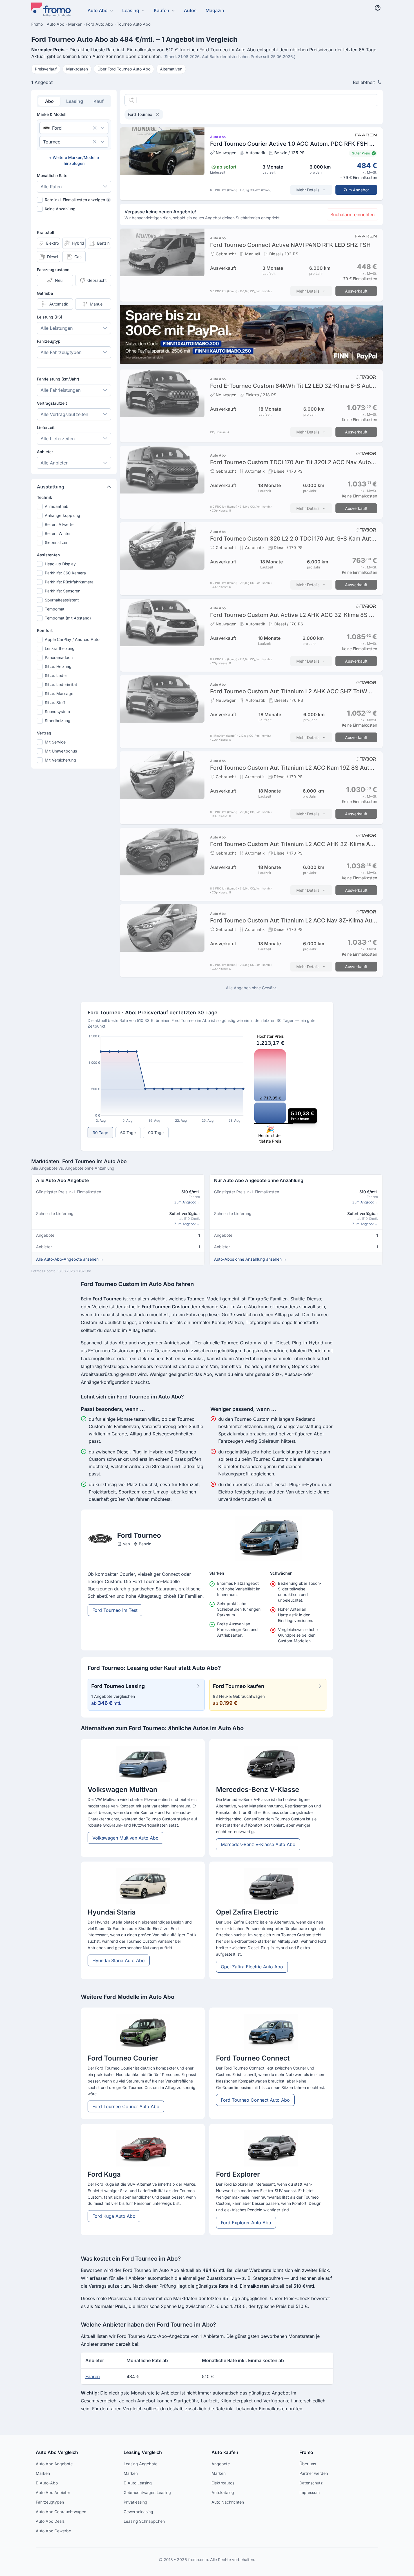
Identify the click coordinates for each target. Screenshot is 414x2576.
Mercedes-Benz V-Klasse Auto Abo (258, 1844)
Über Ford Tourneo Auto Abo (124, 69)
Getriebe (45, 293)
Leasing (131, 10)
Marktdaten (77, 69)
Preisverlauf (46, 69)
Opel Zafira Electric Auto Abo (252, 1967)
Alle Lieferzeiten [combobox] (58, 439)
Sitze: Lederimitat (61, 684)
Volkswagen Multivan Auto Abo (125, 1838)
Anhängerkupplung (63, 515)
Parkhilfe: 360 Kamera (65, 573)
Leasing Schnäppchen (144, 2521)
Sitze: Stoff (55, 702)
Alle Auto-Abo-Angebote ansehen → (70, 1259)
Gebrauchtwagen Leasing (147, 2492)
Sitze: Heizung (58, 666)
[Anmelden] (378, 8)
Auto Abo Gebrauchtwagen (61, 2512)
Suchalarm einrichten (352, 214)
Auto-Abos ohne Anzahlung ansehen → (250, 1259)
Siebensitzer (56, 542)
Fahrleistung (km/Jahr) (58, 379)
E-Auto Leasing (138, 2483)
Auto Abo (98, 10)
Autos (190, 10)
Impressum (310, 2492)
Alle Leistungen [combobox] (57, 328)
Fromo (306, 2452)
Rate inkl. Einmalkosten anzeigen (77, 200)
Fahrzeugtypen (50, 2502)
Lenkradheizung (60, 648)
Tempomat (55, 609)
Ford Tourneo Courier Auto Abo (126, 2106)
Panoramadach (59, 657)
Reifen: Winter (58, 533)
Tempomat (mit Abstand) (68, 618)
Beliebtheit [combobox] (364, 82)
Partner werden (314, 2473)
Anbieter (45, 452)
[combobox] (66, 128)
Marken (43, 2473)
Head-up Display (60, 564)
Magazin (215, 10)
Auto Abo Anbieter (53, 2492)
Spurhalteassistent (62, 600)
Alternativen (171, 69)
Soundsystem (57, 712)
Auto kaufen (225, 2452)
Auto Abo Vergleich (57, 2452)
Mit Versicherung (60, 760)
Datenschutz (311, 2483)
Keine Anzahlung (60, 209)
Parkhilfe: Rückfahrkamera (69, 582)
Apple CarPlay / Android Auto (72, 639)
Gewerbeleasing (138, 2512)
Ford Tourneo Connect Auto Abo (255, 2100)
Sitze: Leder (56, 675)
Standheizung (58, 721)
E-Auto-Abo (47, 2483)
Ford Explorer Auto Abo (246, 2223)
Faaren (93, 2376)
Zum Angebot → (187, 1202)
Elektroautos (223, 2483)
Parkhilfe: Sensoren (63, 591)
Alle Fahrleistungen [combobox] (61, 390)
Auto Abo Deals (50, 2521)
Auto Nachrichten (228, 2502)
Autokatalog (223, 2492)
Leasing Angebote (141, 2464)
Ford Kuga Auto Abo (114, 2216)
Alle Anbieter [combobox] (54, 463)
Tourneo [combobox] (52, 142)
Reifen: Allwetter (60, 524)
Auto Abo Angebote (54, 2464)
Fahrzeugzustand (53, 270)
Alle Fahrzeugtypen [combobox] (61, 352)
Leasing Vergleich (143, 2452)
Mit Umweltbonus (61, 751)
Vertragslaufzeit (52, 403)
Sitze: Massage (59, 693)
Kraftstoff (46, 232)
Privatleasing (135, 2502)
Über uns (308, 2464)
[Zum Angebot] (251, 164)
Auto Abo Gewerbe (53, 2531)
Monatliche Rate (52, 175)
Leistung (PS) (50, 317)
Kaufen (162, 10)
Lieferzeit (46, 427)
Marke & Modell (52, 114)
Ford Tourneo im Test (115, 1610)
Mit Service (55, 742)
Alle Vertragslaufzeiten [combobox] (64, 414)
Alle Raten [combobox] (51, 187)
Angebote (221, 2464)
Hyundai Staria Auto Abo (119, 1960)
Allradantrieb (57, 506)
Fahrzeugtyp (49, 341)
